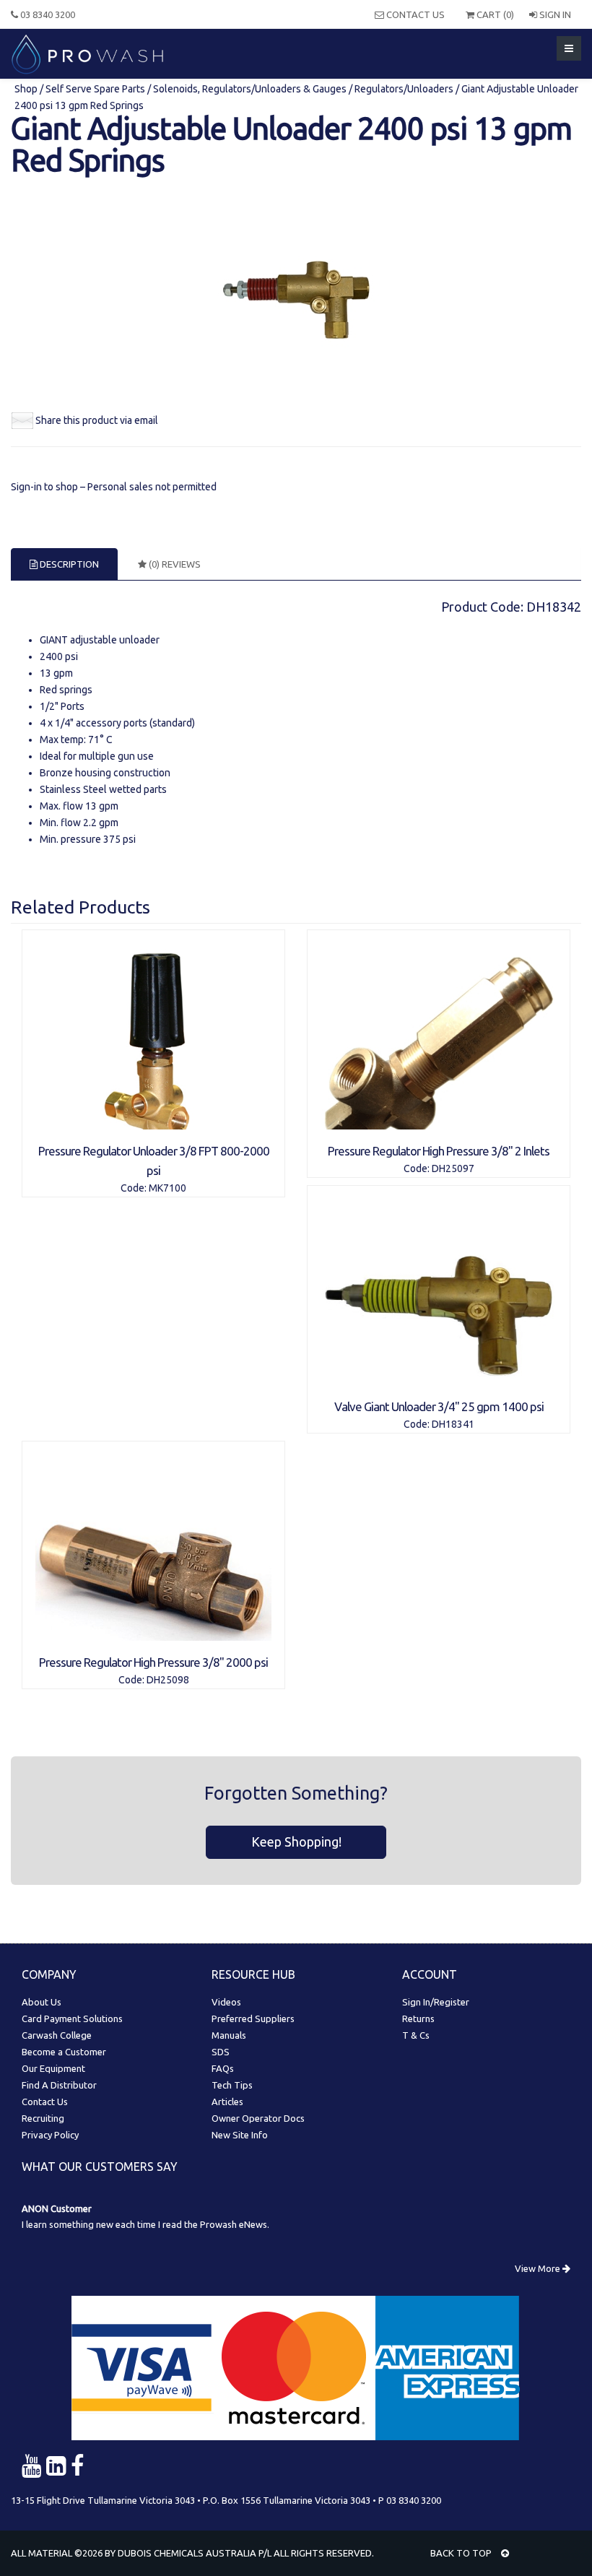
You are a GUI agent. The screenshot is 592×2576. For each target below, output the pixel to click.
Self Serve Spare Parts (95, 89)
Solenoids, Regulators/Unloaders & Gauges (250, 89)
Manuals (229, 2035)
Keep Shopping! (296, 1842)
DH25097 (453, 1168)
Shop (27, 89)
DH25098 (168, 1680)
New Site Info (240, 2135)
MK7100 (167, 1188)
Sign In (554, 14)
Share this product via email (97, 420)
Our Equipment (53, 2068)
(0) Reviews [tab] (174, 564)
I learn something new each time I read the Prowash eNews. (145, 2224)
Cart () (494, 14)
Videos (226, 2002)
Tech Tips (232, 2085)
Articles (227, 2102)
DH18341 (453, 1424)
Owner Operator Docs (258, 2118)
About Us (42, 2002)
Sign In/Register (436, 2002)
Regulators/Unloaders (404, 89)
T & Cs (416, 2035)
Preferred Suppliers (253, 2018)
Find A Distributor (59, 2085)
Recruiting (43, 2118)
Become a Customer (64, 2052)
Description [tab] (68, 564)
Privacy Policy (50, 2135)
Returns (418, 2018)
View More (539, 2268)
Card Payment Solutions (72, 2018)
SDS (221, 2052)
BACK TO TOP (462, 2553)
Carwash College (57, 2035)
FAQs (223, 2068)
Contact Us (414, 14)
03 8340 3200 (47, 14)
